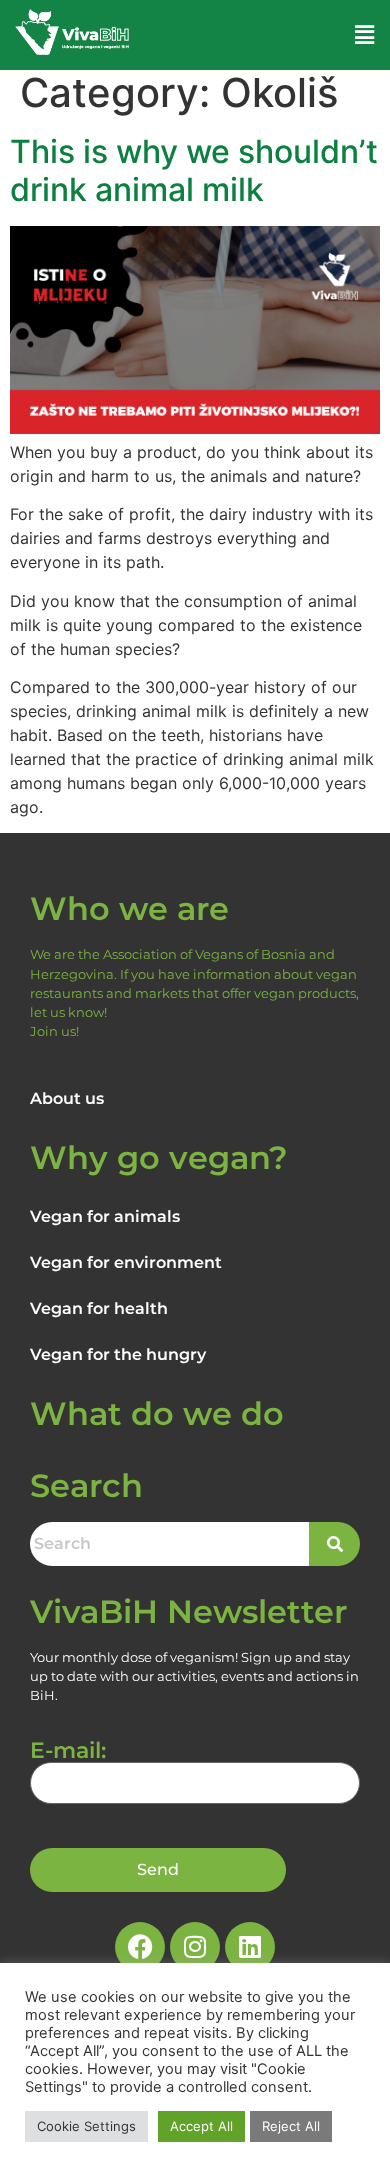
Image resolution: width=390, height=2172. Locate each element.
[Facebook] (140, 1947)
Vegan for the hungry (118, 1354)
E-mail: (68, 1752)
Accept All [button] (201, 2126)
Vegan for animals (105, 1216)
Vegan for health (99, 1308)
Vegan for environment (126, 1262)
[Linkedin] (250, 1947)
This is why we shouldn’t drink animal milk (194, 170)
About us (67, 1098)
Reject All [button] (291, 2126)
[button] (365, 34)
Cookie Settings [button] (86, 2126)
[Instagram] (195, 1947)
